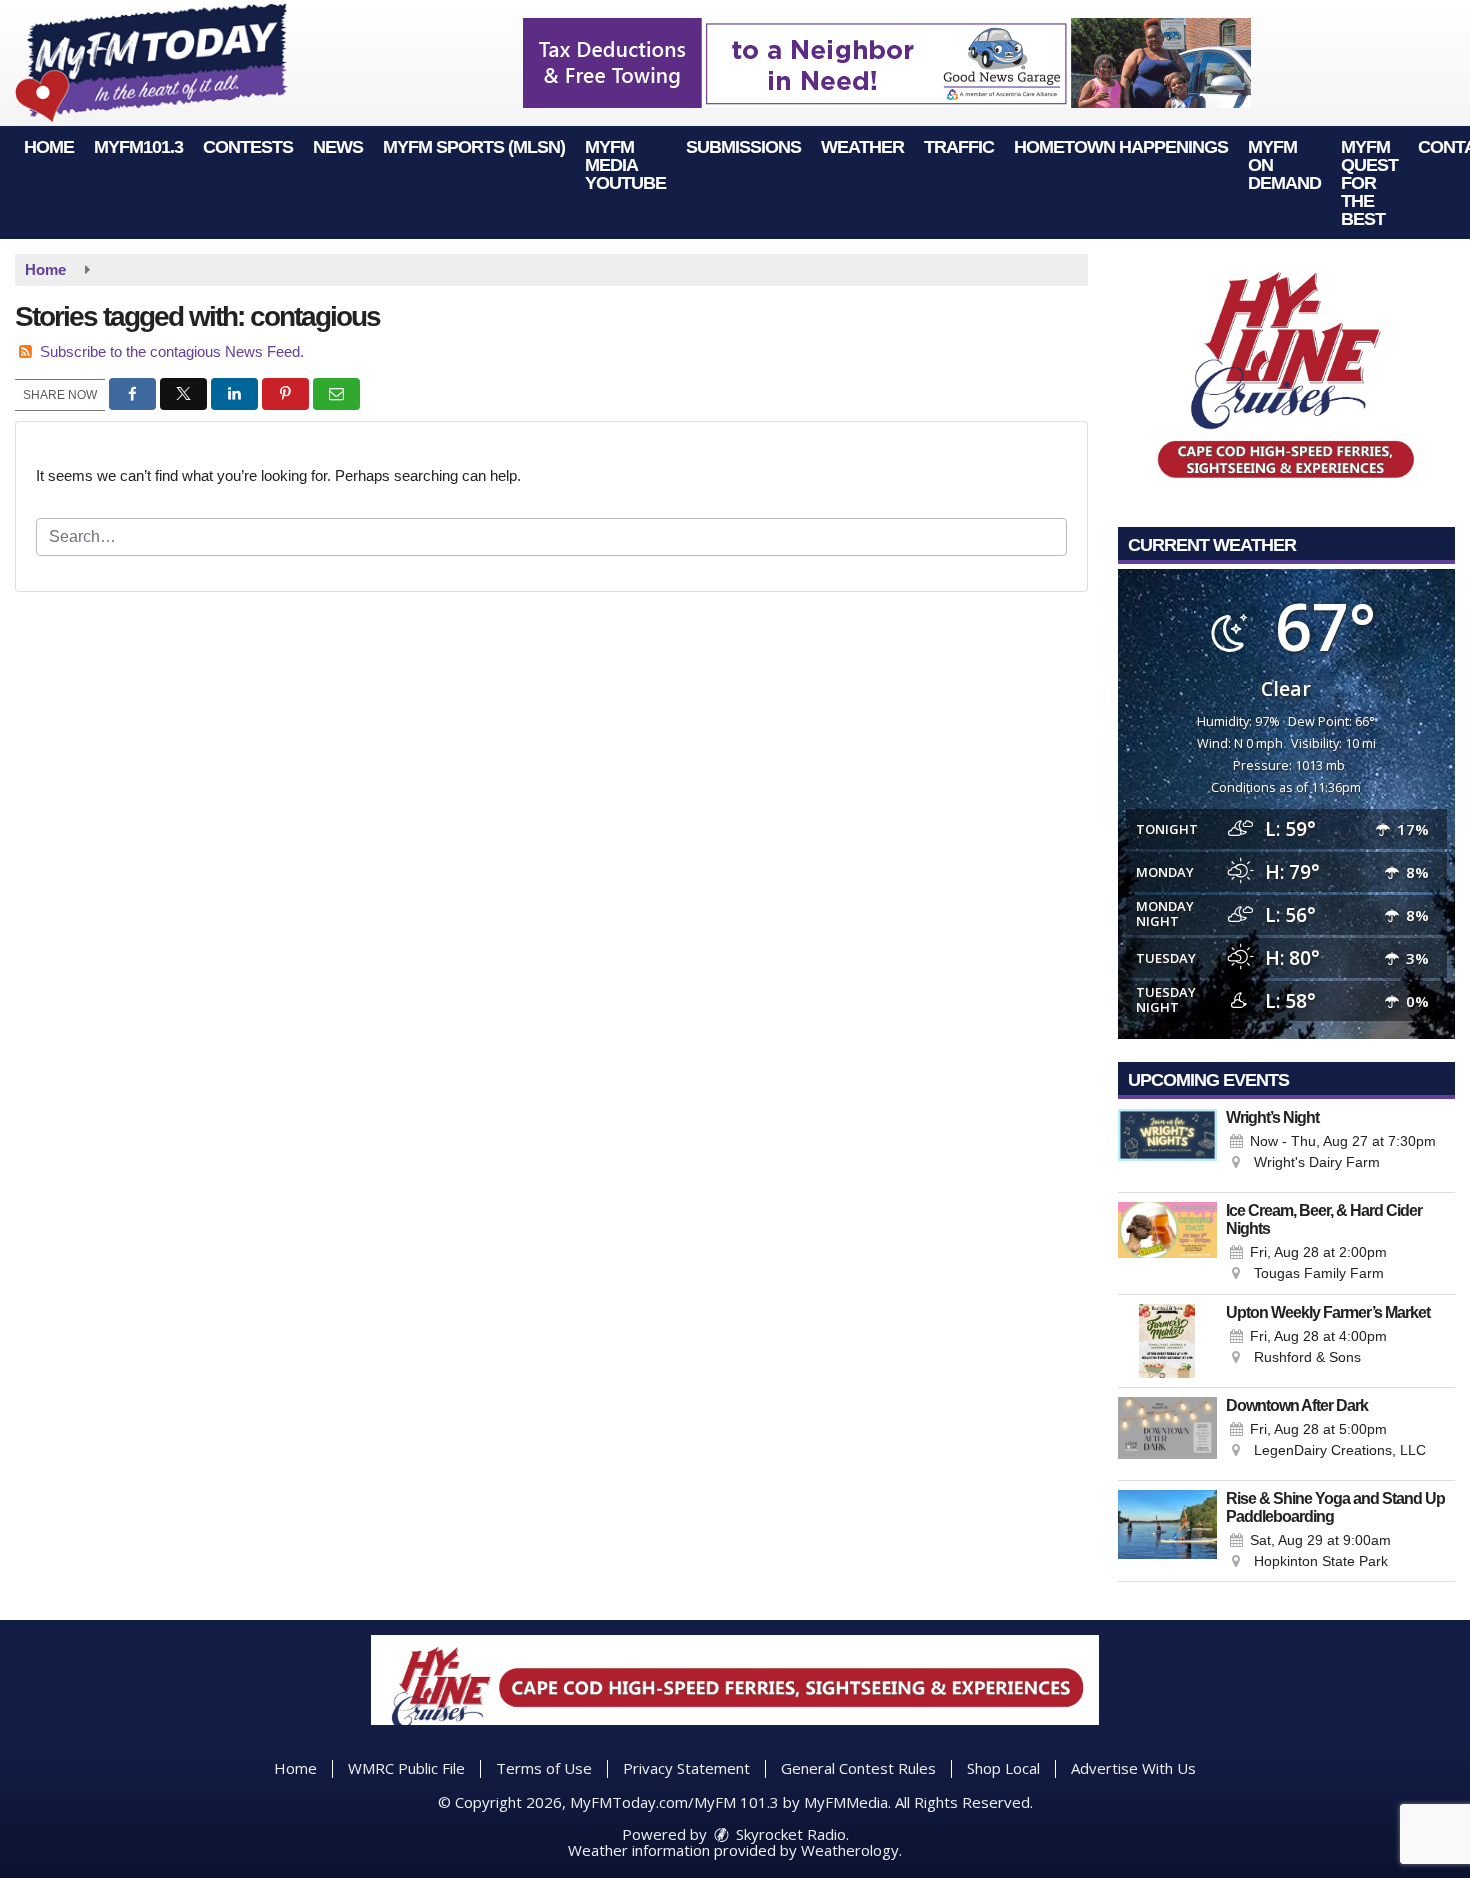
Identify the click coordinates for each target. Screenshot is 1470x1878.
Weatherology (850, 1850)
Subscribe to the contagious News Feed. (172, 351)
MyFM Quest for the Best (1369, 183)
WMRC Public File (406, 1768)
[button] (132, 394)
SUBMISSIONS (743, 147)
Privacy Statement (686, 1768)
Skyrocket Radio (789, 1834)
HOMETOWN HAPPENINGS (1121, 147)
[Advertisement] (887, 63)
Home (49, 147)
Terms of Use (544, 1768)
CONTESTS (248, 147)
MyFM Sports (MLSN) (474, 147)
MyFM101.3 (138, 147)
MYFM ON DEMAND (1284, 165)
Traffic (959, 147)
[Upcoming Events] (1168, 1146)
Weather (862, 147)
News (338, 147)
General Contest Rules (858, 1768)
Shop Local (1003, 1768)
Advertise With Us (1133, 1768)
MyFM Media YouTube (625, 165)
